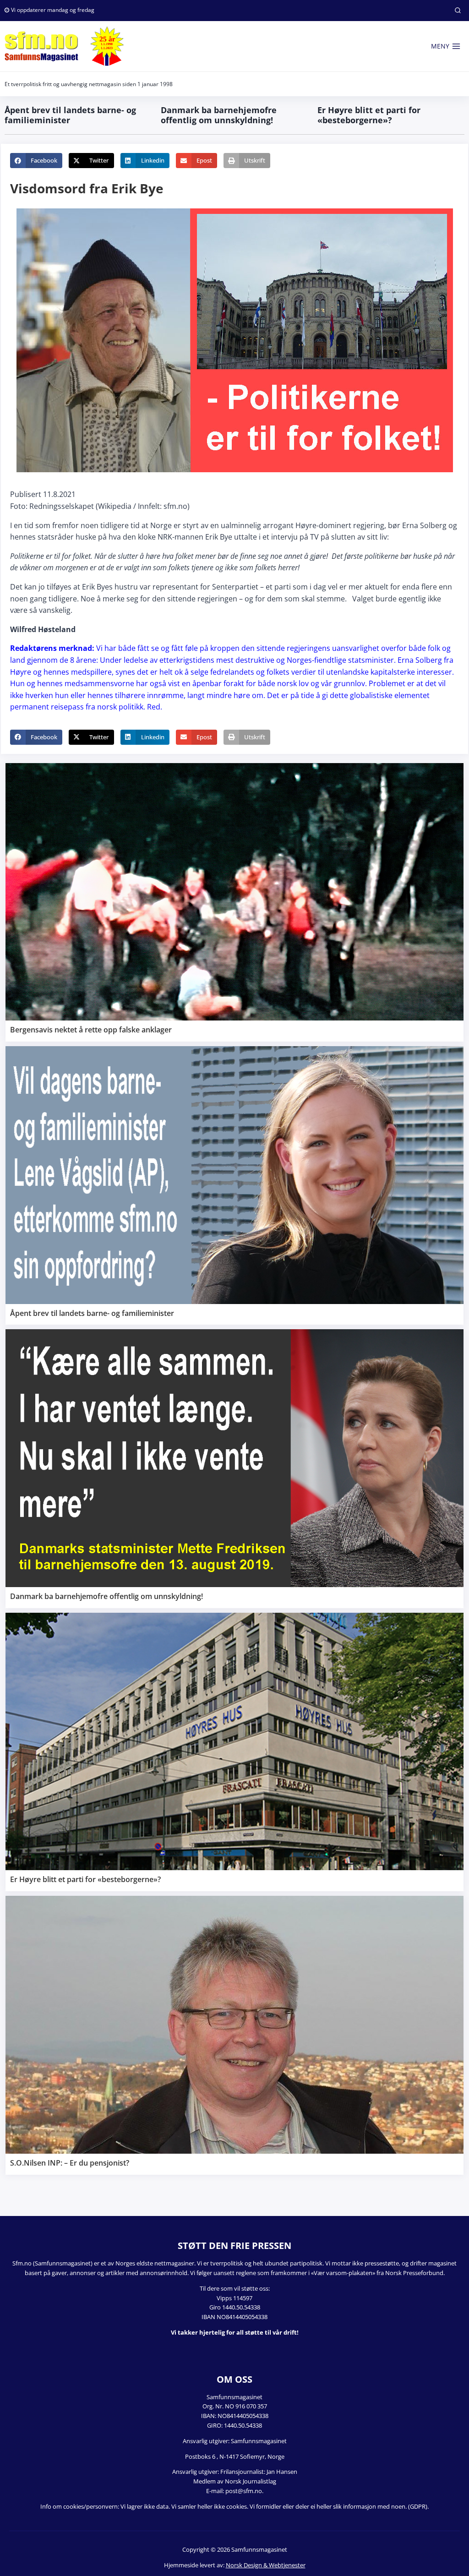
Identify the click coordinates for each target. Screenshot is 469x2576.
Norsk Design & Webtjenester (266, 2565)
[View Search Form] (458, 11)
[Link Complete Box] (234, 902)
